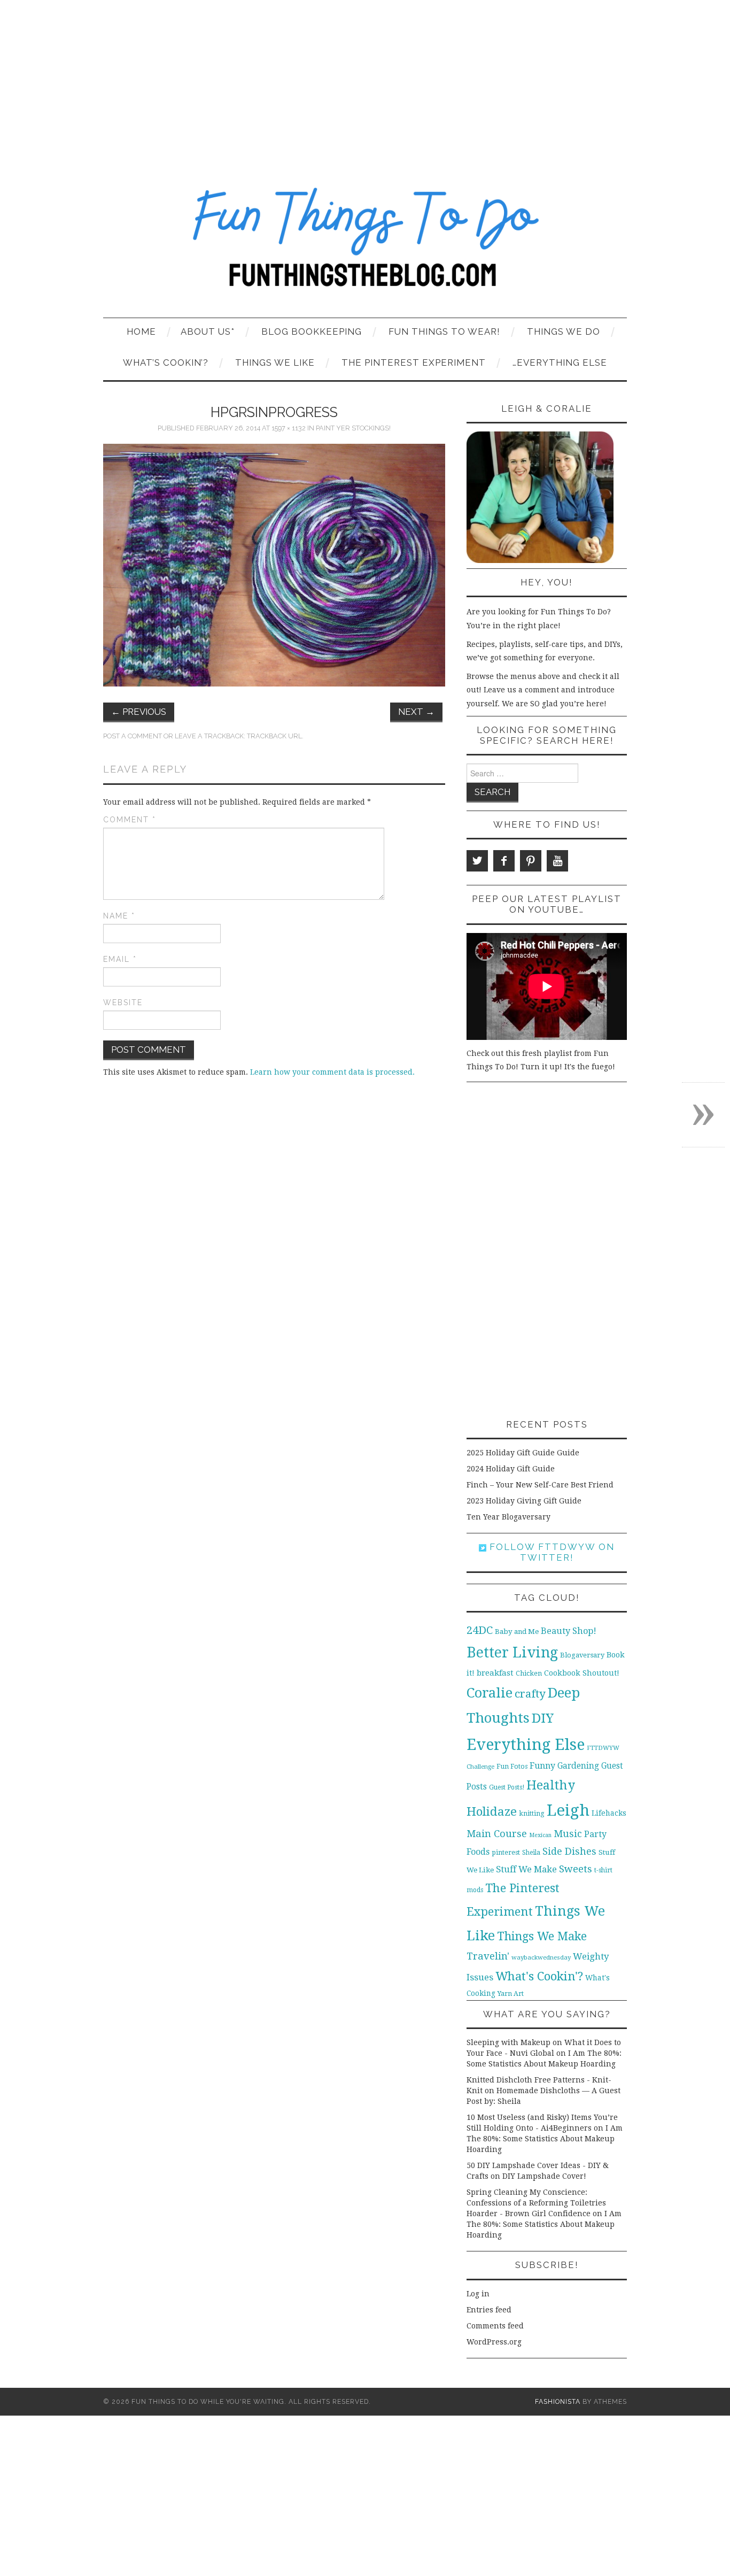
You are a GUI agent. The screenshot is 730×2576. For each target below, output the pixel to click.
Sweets (576, 1869)
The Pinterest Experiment (414, 363)
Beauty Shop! (569, 1631)
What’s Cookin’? (166, 363)
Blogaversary (582, 1655)
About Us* (208, 331)
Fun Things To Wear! (444, 331)
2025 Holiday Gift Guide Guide (523, 1453)
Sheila (531, 1853)
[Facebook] (504, 861)
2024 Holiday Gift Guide (511, 1469)
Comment (130, 820)
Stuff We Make (526, 1869)
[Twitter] (477, 861)
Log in (478, 2294)
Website (123, 1002)
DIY (543, 1718)
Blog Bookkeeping (312, 331)
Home (141, 331)
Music (568, 1834)
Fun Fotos (512, 1766)
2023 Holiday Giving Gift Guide (524, 1501)
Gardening (578, 1766)
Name (119, 916)
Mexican (540, 1835)
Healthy (551, 1785)
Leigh (568, 1810)
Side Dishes (569, 1851)
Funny (542, 1766)
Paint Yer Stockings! (353, 428)
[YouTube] (557, 861)
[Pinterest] (531, 861)
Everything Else (526, 1745)
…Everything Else (560, 363)
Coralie (490, 1693)
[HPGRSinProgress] (274, 565)
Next (416, 712)
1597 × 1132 (289, 428)
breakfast (495, 1673)
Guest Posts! (507, 1787)
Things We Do (564, 331)
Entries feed (489, 2310)
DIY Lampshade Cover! (544, 2176)
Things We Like (275, 363)
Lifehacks (609, 1813)
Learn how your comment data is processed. (332, 1072)
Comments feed (495, 2326)
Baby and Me (517, 1632)
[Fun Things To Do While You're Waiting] (365, 244)
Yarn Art (511, 1993)
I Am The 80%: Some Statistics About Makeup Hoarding (545, 2139)
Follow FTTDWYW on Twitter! (550, 1552)
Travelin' (488, 1956)
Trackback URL (274, 736)
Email (120, 959)
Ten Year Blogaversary (508, 1517)
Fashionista (558, 2401)
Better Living (512, 1652)
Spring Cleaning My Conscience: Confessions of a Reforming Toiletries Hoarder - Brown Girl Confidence (536, 2203)
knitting (532, 1813)
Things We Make (542, 1936)
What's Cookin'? (539, 1976)
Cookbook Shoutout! (582, 1673)
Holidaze (492, 1811)
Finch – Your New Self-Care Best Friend (540, 1485)
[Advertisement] (365, 80)
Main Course (497, 1834)
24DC (480, 1630)
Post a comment (133, 736)
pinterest (506, 1852)
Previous (139, 712)
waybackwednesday (541, 1957)
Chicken (529, 1673)
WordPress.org (494, 2342)
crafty (530, 1694)
